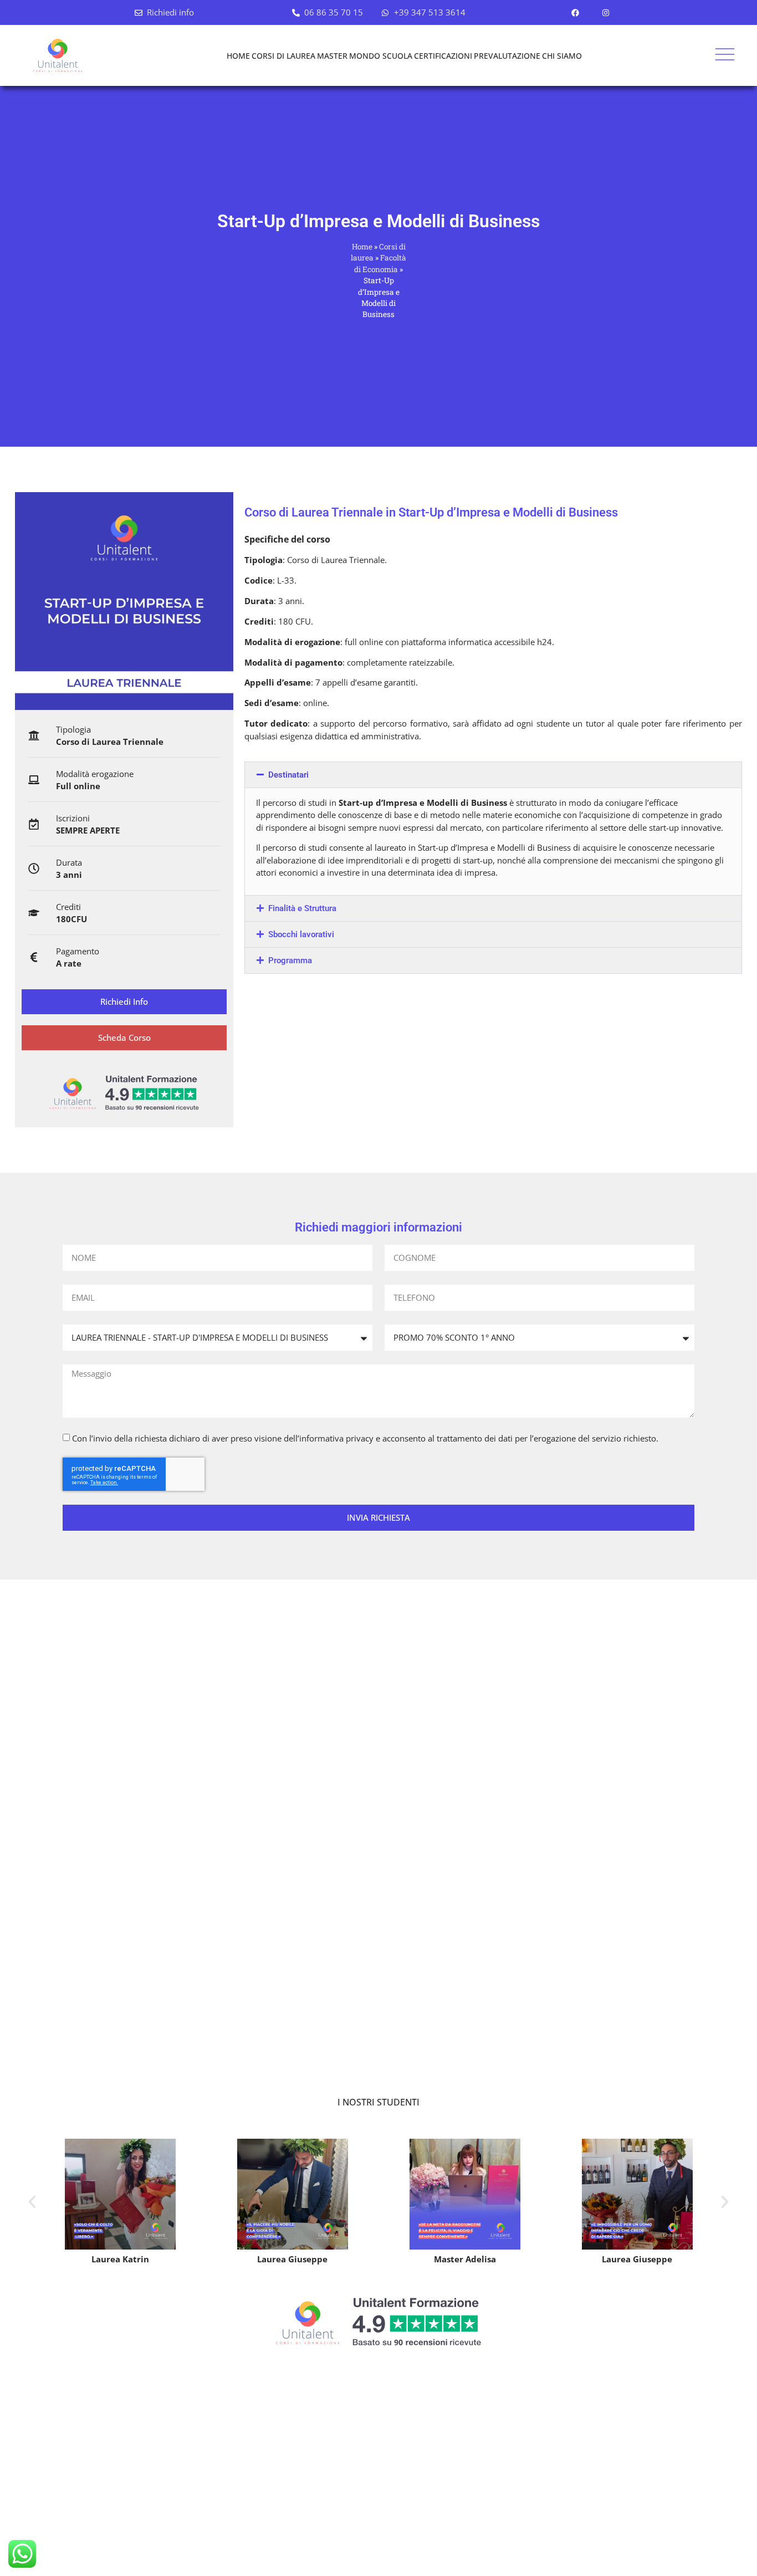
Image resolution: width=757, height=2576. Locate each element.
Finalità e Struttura (302, 908)
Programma (290, 960)
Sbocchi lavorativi (301, 934)
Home (362, 247)
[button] (493, 775)
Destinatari (288, 775)
